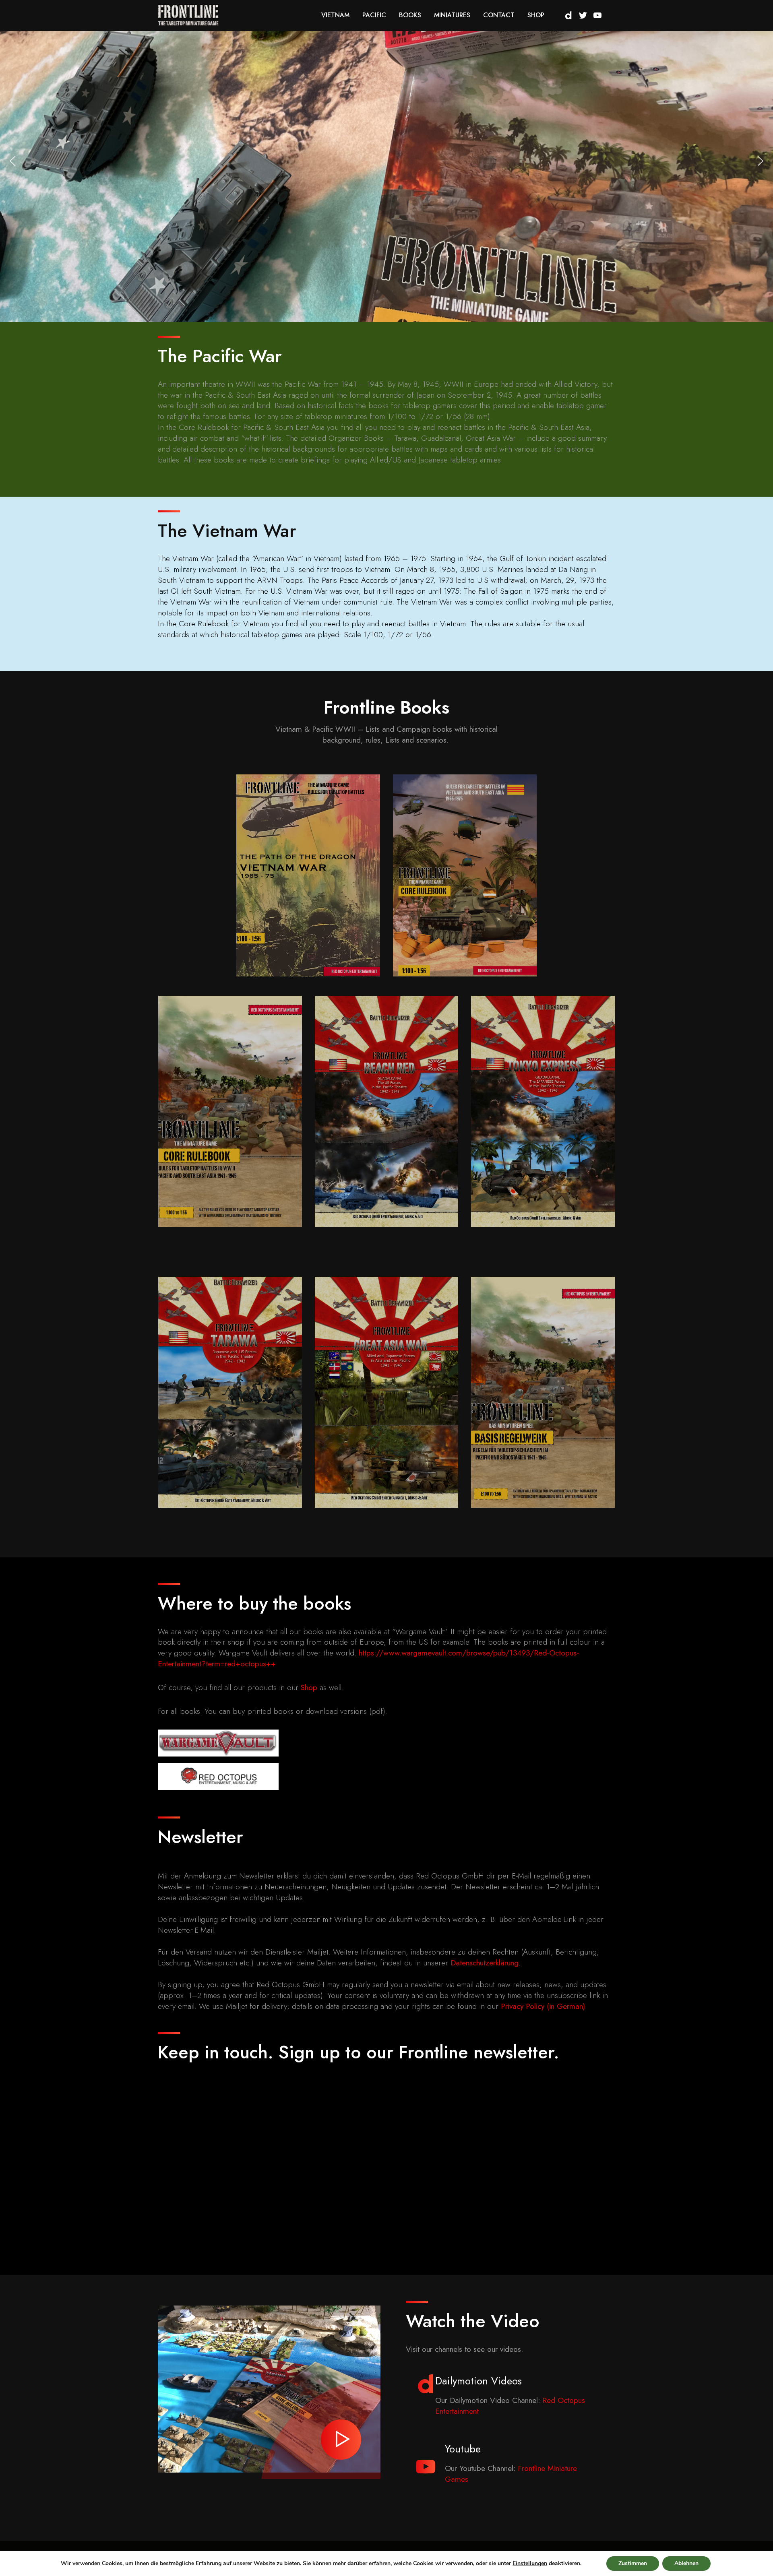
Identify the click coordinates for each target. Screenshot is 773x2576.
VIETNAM (335, 15)
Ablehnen (686, 2563)
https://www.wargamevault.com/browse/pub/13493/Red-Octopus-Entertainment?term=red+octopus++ (368, 1658)
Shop (309, 1687)
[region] (386, 161)
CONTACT (499, 15)
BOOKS (410, 15)
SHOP (536, 15)
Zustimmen (633, 2563)
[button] (12, 161)
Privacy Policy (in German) (543, 2006)
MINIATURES (452, 15)
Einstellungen (530, 2564)
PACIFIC (374, 15)
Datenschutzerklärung (485, 1963)
